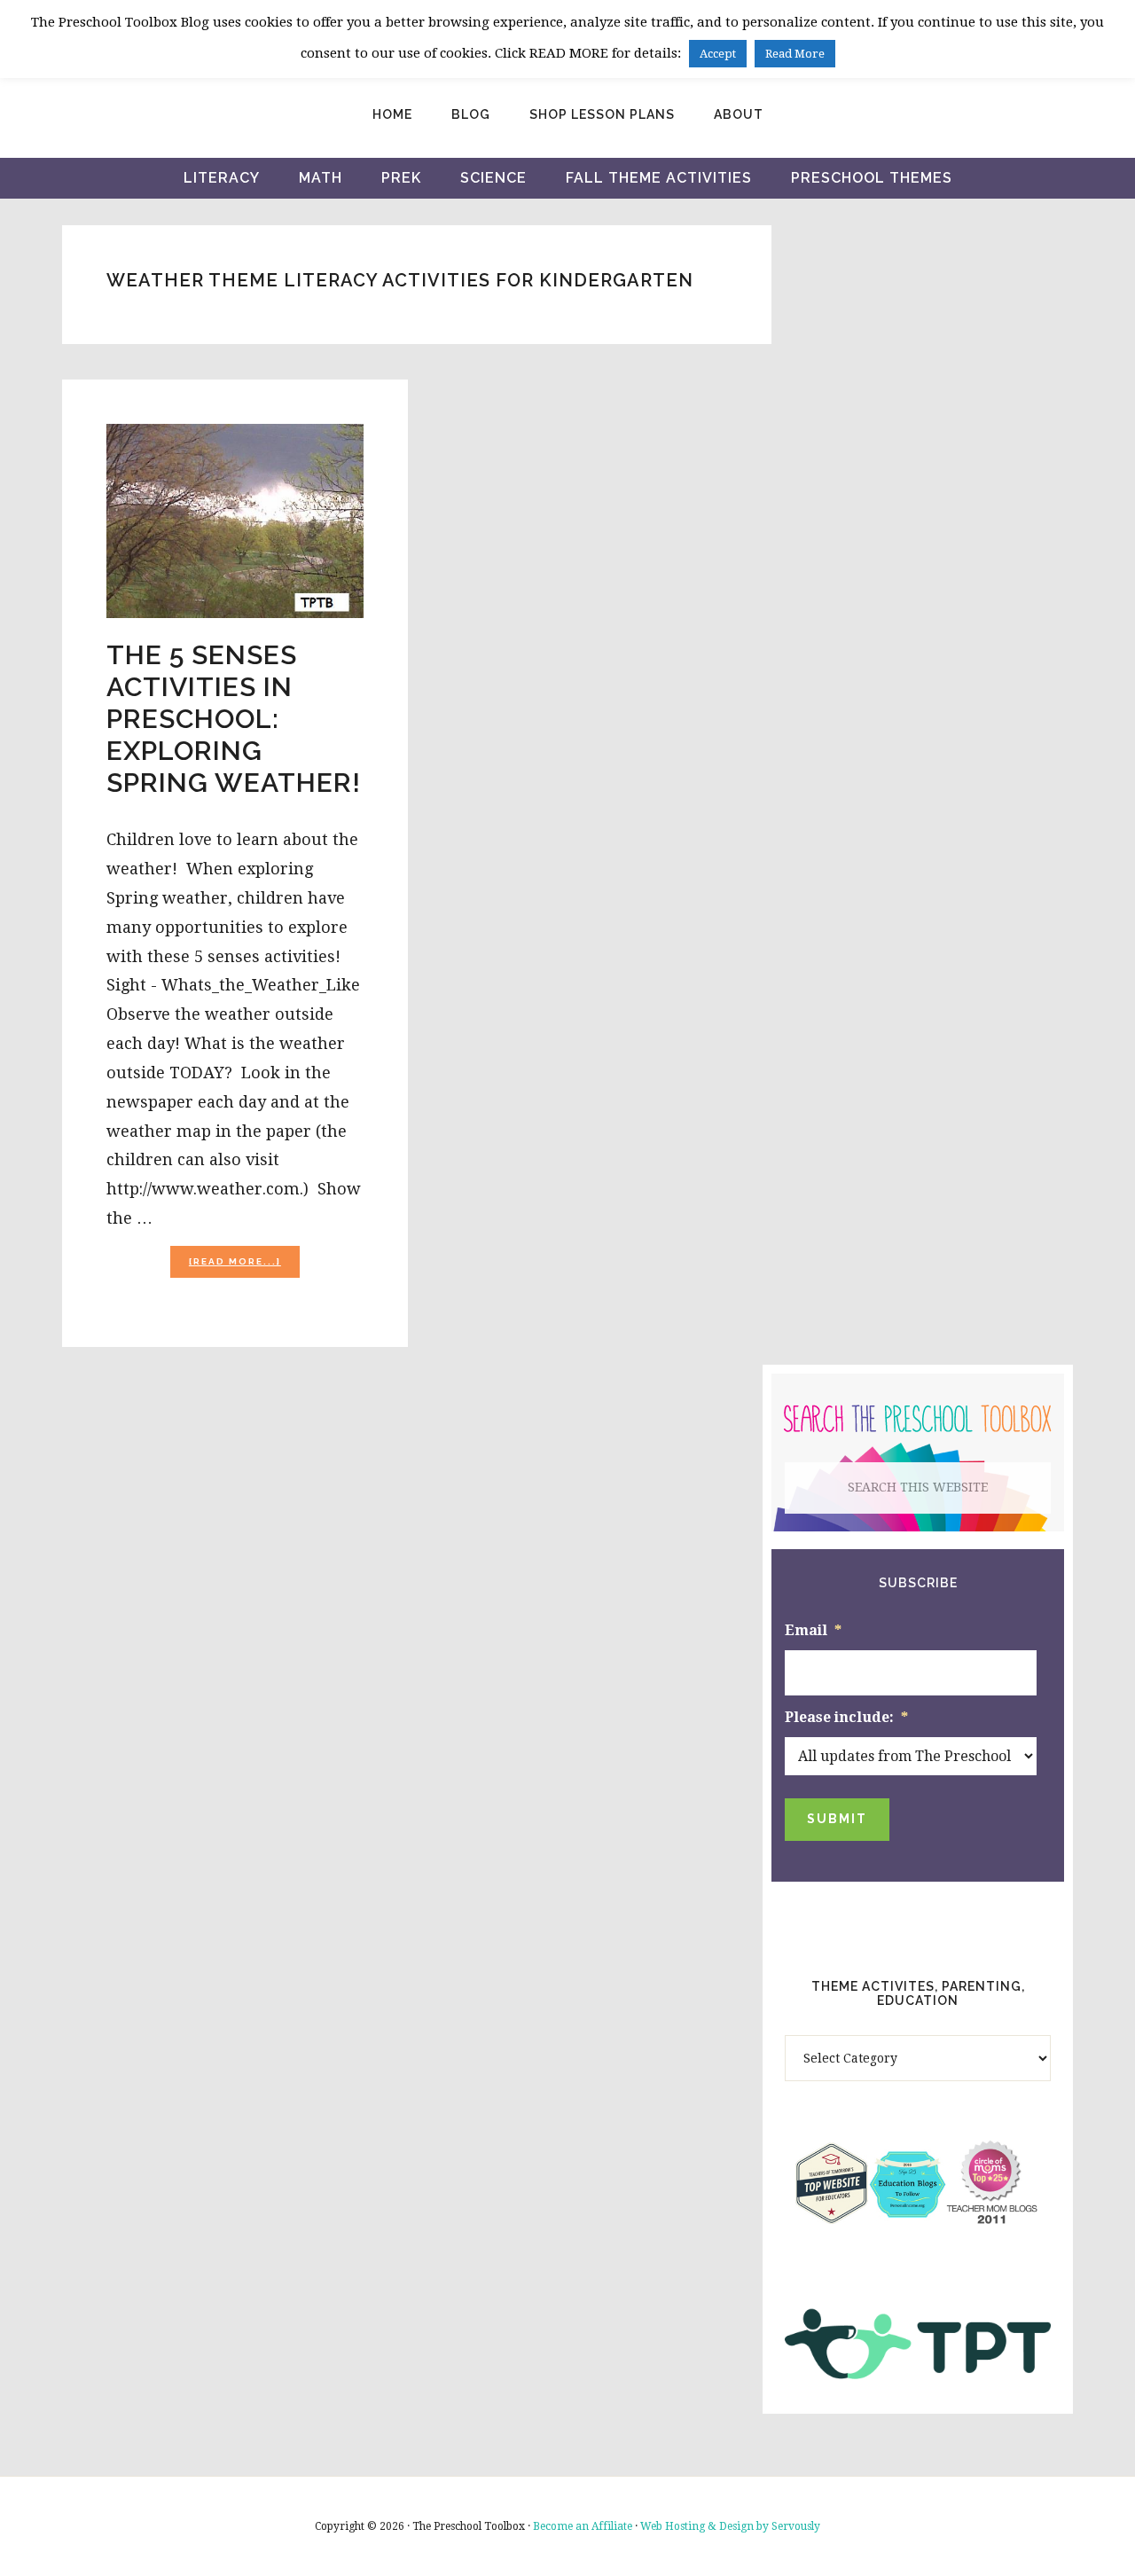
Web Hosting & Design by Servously (730, 2526)
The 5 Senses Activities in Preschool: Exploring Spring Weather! (234, 719)
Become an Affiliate (583, 2526)
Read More (795, 54)
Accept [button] (718, 54)
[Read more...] (244, 1267)
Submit (837, 1819)
